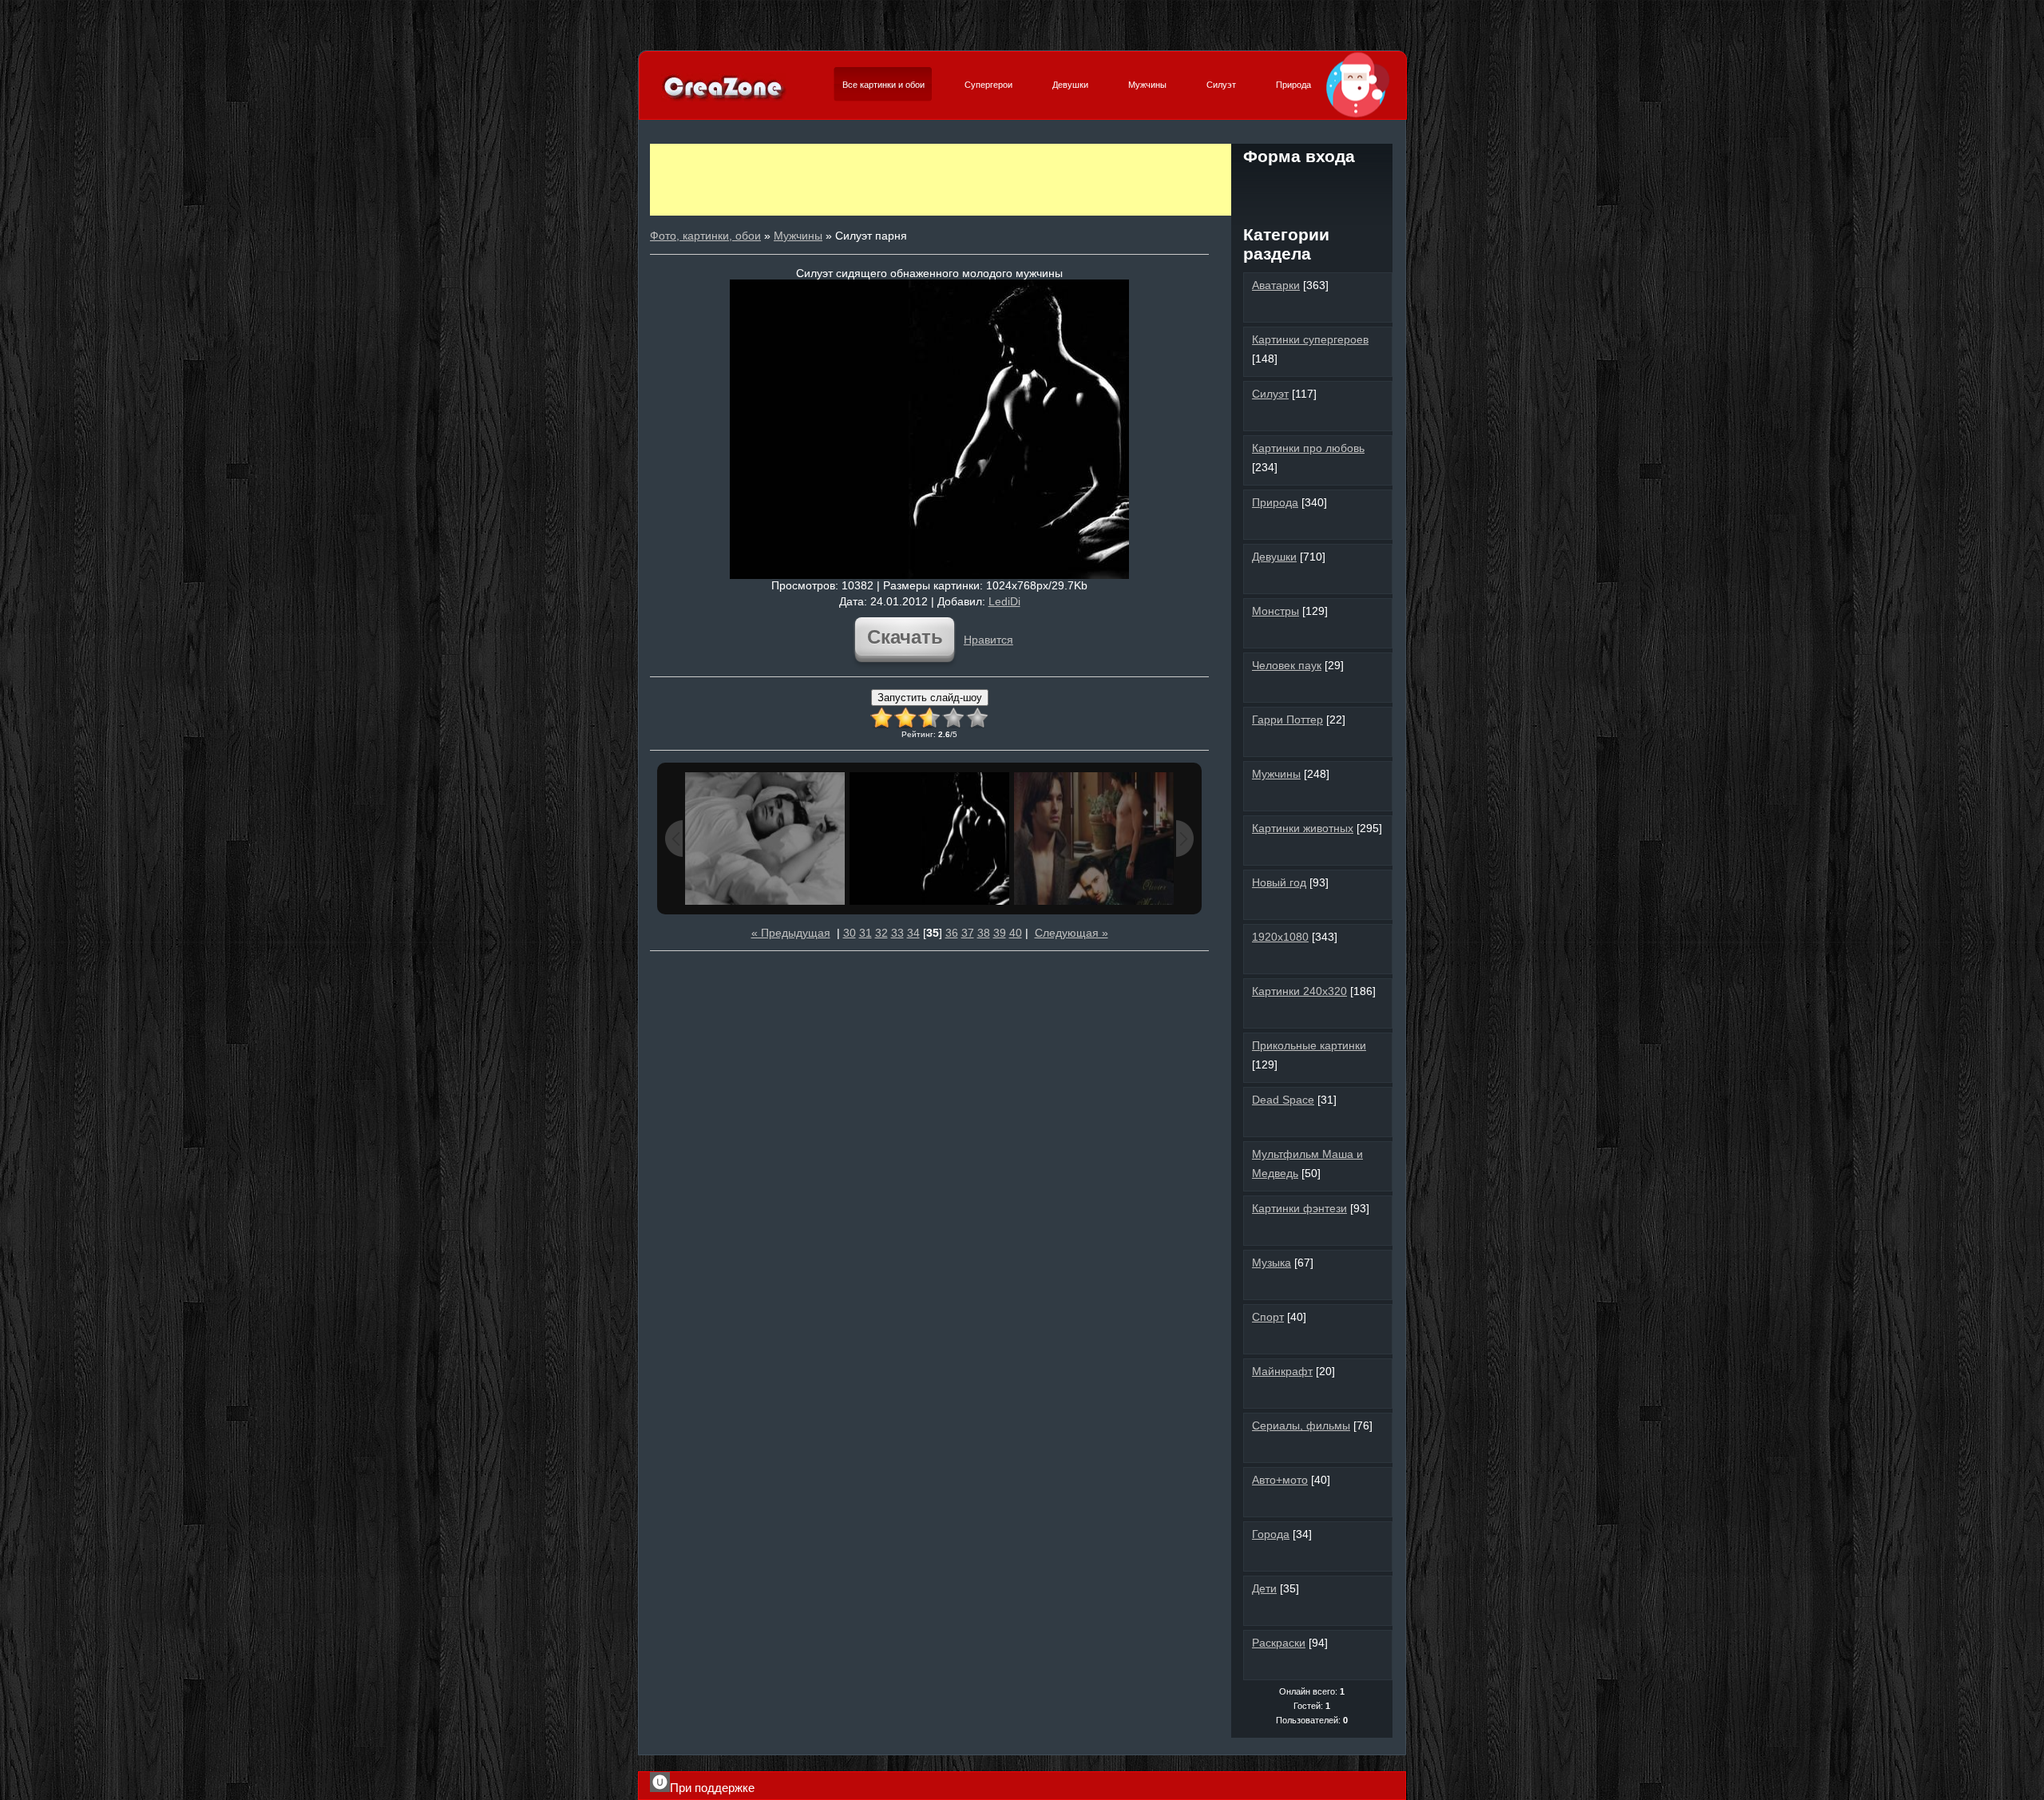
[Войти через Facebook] (1312, 187)
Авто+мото (1280, 1480)
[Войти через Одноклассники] (1312, 214)
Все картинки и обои (883, 85)
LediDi (1004, 601)
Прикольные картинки (1309, 1045)
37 (968, 933)
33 (897, 933)
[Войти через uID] (1258, 187)
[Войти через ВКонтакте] (1285, 187)
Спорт (1268, 1317)
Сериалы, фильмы (1301, 1425)
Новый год (1279, 882)
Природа (1293, 85)
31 (866, 933)
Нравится (988, 640)
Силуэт (1221, 85)
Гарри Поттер (1287, 720)
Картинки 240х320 (1299, 991)
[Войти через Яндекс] (1339, 187)
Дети (1264, 1588)
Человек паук (1287, 665)
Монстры (1276, 611)
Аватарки (1276, 285)
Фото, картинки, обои (705, 236)
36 (952, 933)
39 (1000, 933)
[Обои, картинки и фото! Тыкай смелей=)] (724, 99)
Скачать (905, 637)
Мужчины (1147, 85)
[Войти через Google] (1366, 187)
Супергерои (988, 85)
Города (1271, 1534)
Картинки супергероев (1310, 339)
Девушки (1070, 85)
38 (984, 933)
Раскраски (1279, 1643)
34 (913, 933)
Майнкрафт (1282, 1371)
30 (850, 933)
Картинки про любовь (1308, 448)
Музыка (1272, 1263)
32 (881, 933)
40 (1016, 933)
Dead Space (1283, 1100)
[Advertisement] (941, 180)
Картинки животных (1303, 828)
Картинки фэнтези (1299, 1208)
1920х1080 (1280, 937)
